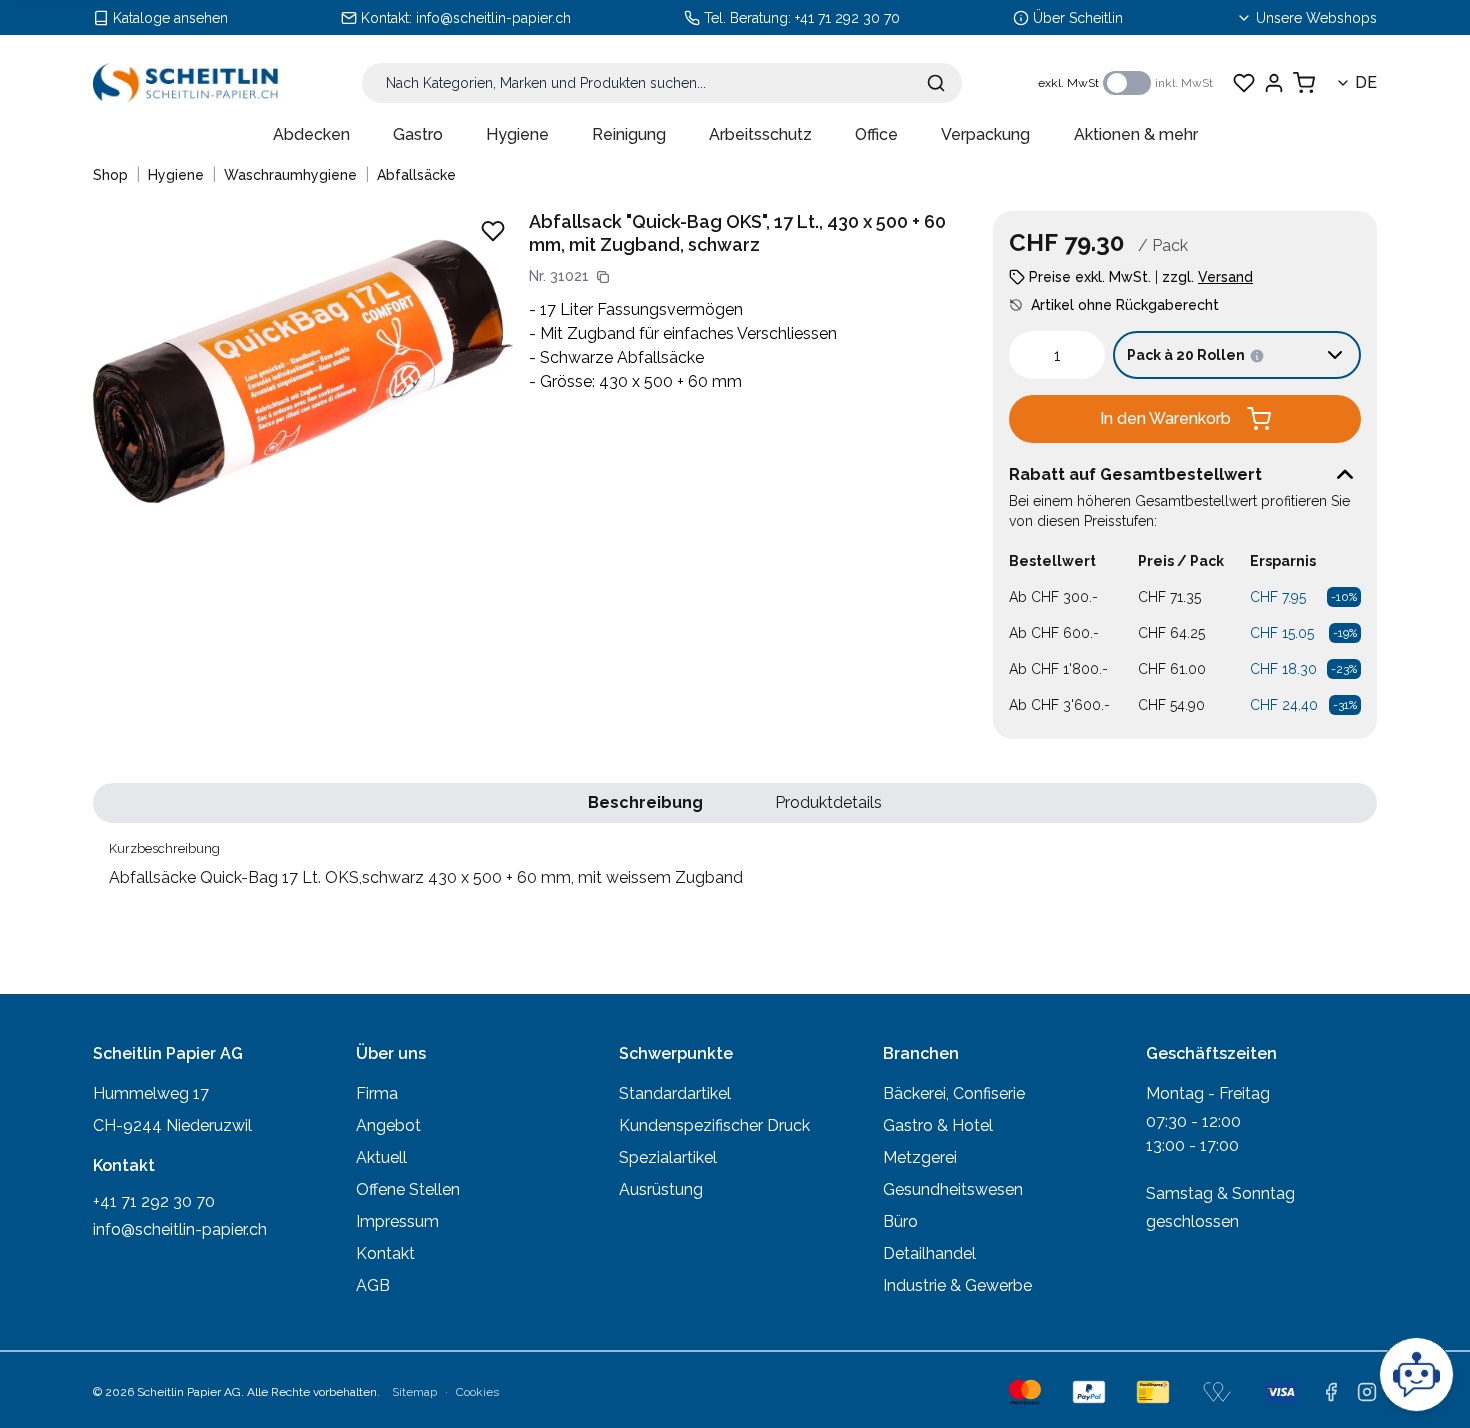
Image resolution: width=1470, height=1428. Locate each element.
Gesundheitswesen (953, 1189)
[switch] (1127, 83)
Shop (110, 175)
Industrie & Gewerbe (957, 1285)
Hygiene (517, 134)
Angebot (388, 1125)
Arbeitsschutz (760, 134)
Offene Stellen (408, 1189)
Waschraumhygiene (290, 175)
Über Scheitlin (1078, 18)
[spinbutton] (1057, 355)
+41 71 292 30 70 (847, 18)
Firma (377, 1093)
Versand (1225, 277)
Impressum (397, 1221)
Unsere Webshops (1316, 18)
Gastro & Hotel (938, 1125)
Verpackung (985, 134)
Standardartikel (675, 1093)
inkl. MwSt (1184, 83)
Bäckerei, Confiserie (954, 1093)
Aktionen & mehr (1136, 134)
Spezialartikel (668, 1157)
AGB (373, 1285)
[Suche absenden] (936, 83)
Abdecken (311, 134)
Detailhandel (929, 1253)
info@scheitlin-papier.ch (493, 18)
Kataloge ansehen (170, 18)
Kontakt (385, 1253)
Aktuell (381, 1157)
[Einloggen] (1274, 83)
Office (876, 134)
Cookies (477, 1392)
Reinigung (629, 134)
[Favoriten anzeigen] (1244, 83)
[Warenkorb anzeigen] (1304, 83)
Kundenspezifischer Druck (714, 1125)
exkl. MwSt (1068, 83)
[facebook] (1331, 1392)
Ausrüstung (661, 1189)
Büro (900, 1221)
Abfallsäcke (416, 175)
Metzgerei (920, 1157)
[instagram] (1367, 1392)
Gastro (418, 134)
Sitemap (414, 1392)
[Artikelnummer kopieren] (603, 277)
